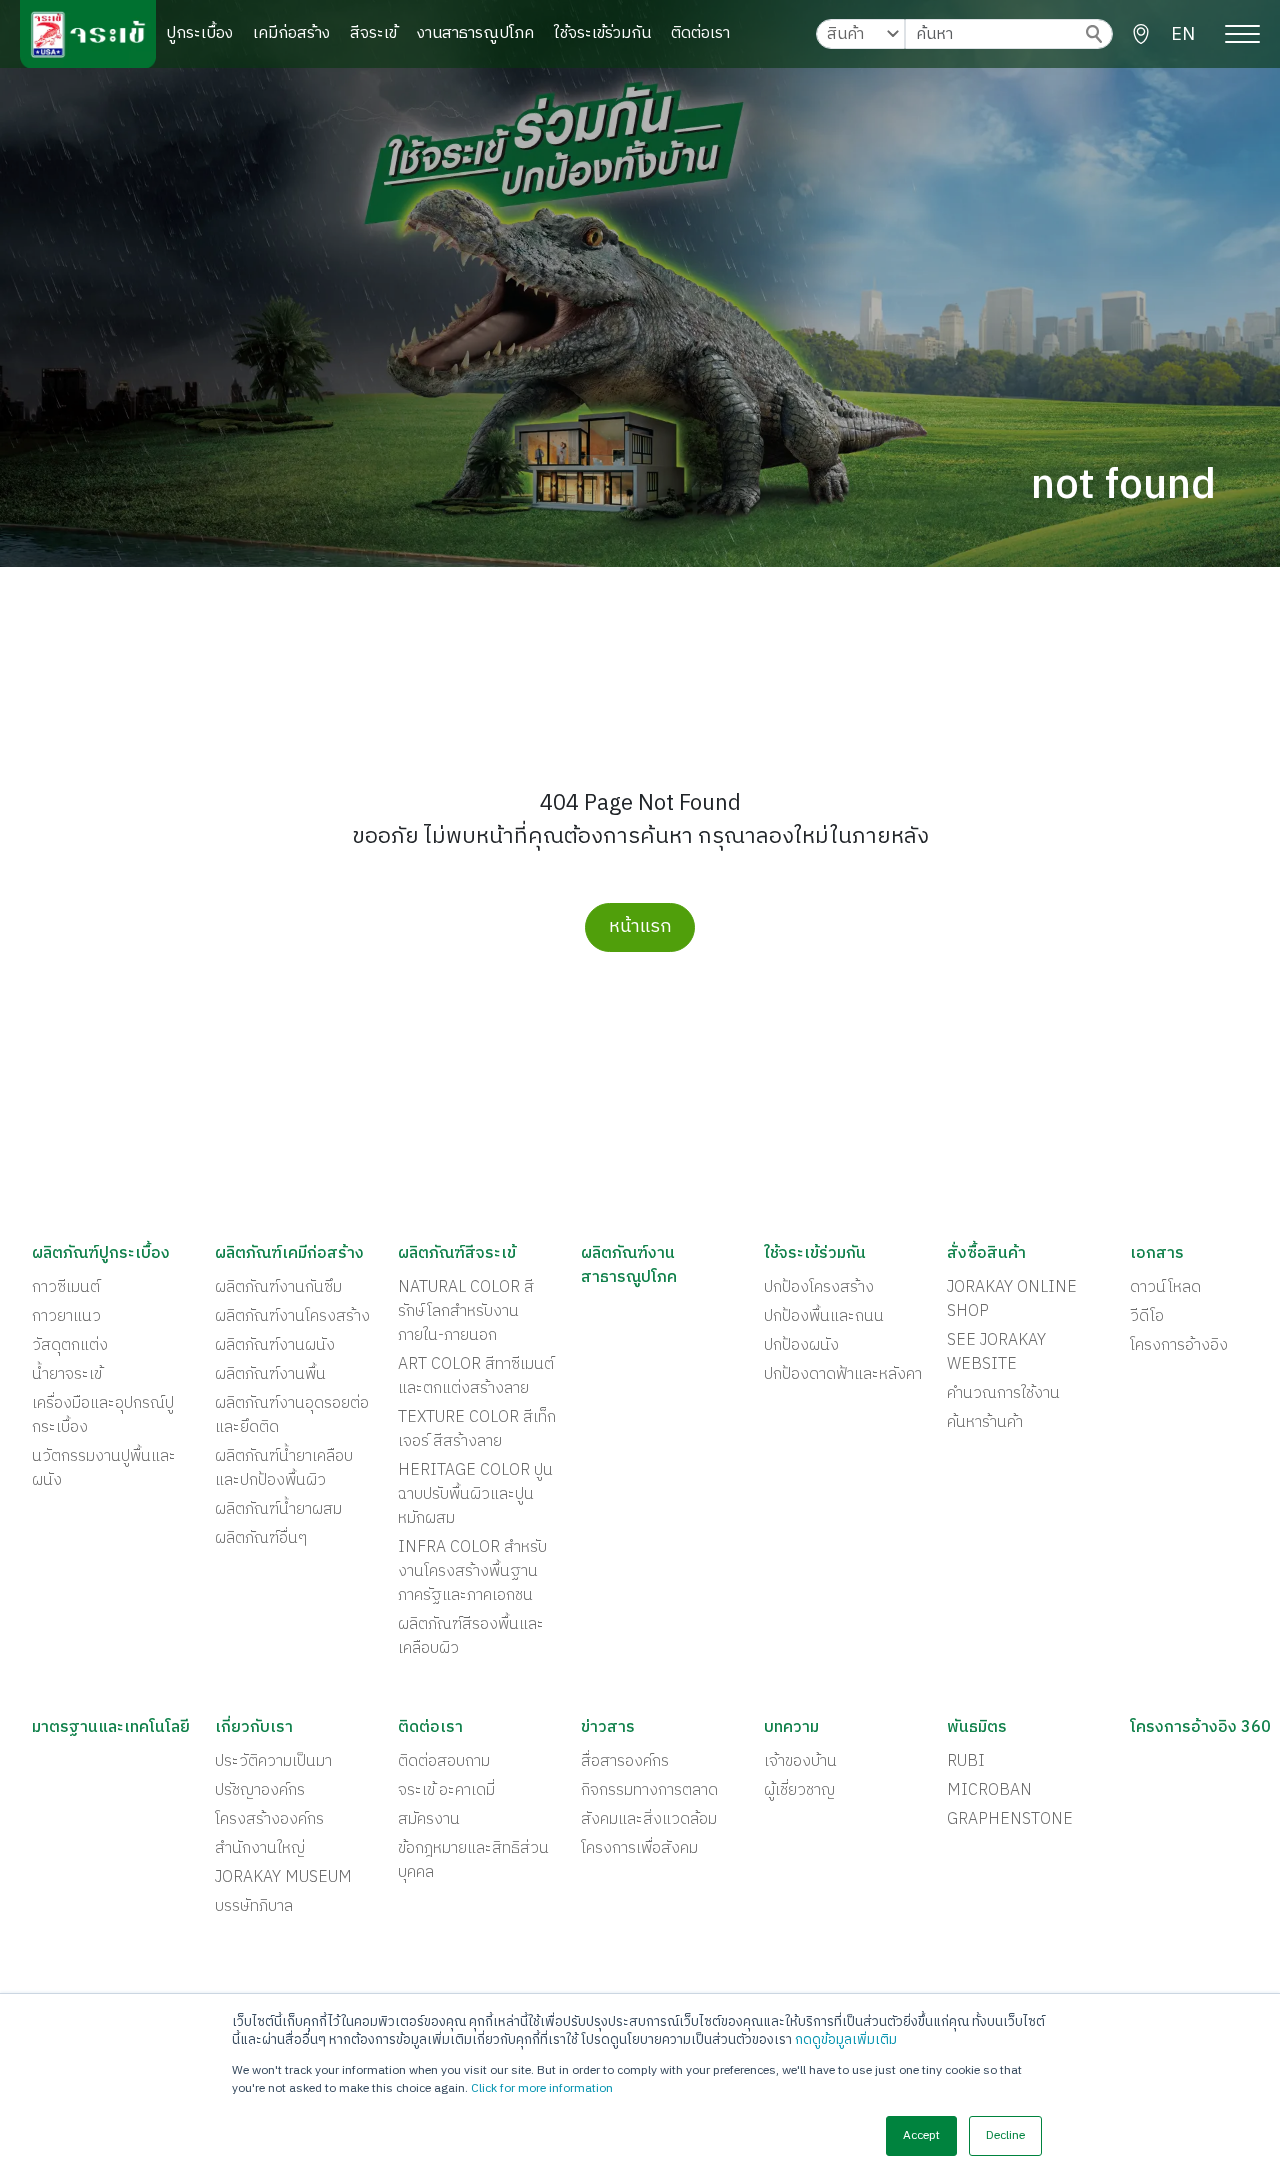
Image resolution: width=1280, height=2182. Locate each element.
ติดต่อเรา (700, 33)
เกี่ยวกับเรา (254, 1728)
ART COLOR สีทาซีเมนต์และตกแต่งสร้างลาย (476, 1377)
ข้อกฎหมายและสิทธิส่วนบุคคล (473, 1861)
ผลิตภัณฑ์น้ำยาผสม (278, 1510)
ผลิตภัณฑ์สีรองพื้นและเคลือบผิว (471, 1637)
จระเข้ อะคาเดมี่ (446, 1791)
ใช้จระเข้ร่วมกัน (602, 33)
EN (1183, 35)
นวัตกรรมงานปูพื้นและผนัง (104, 1469)
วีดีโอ (1147, 1317)
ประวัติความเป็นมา (273, 1762)
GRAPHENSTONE (1010, 1820)
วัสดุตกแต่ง (70, 1346)
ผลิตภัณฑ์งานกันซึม (278, 1288)
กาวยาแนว (66, 1317)
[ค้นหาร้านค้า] (1141, 34)
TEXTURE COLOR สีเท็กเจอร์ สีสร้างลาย (477, 1430)
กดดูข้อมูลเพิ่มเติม (846, 2040)
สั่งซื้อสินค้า (986, 1254)
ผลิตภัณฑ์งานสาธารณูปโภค (629, 1266)
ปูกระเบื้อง (199, 33)
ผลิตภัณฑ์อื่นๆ (261, 1539)
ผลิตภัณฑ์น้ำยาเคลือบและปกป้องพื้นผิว (284, 1469)
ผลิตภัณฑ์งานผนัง (275, 1346)
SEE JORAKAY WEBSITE (996, 1353)
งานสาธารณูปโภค (475, 33)
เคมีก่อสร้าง (291, 33)
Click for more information (542, 2088)
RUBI (966, 1762)
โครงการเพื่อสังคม (639, 1849)
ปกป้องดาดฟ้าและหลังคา (843, 1375)
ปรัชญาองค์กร (260, 1791)
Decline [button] (1005, 2135)
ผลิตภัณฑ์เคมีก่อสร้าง (289, 1254)
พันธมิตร (977, 1728)
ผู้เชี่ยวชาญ (799, 1791)
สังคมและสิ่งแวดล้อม (649, 1820)
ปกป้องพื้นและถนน (824, 1317)
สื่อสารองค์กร (625, 1762)
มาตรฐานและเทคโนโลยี (111, 1728)
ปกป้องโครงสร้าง (819, 1288)
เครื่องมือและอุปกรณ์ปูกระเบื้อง (103, 1416)
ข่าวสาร (608, 1728)
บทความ (791, 1728)
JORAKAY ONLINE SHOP (1012, 1300)
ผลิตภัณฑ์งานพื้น (270, 1375)
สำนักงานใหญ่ (260, 1849)
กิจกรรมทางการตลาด (649, 1791)
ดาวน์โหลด (1165, 1288)
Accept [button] (921, 2135)
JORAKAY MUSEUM (283, 1878)
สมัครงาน (429, 1820)
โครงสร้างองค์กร (269, 1820)
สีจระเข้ (373, 33)
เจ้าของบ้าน (800, 1762)
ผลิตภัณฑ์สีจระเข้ (457, 1254)
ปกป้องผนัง (801, 1346)
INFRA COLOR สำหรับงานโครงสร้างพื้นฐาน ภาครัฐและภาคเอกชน (472, 1572)
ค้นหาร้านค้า (985, 1423)
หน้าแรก (640, 927)
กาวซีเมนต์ (66, 1288)
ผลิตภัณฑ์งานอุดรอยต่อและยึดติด (292, 1416)
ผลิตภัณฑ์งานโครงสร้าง (292, 1317)
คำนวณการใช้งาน (1003, 1394)
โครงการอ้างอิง (1179, 1346)
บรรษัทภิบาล (254, 1907)
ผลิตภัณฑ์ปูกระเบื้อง (101, 1254)
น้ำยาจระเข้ (67, 1375)
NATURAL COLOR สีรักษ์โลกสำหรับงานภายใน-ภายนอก (466, 1312)
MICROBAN (989, 1791)
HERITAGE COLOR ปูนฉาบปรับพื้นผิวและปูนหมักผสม (475, 1495)
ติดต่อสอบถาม (444, 1762)
